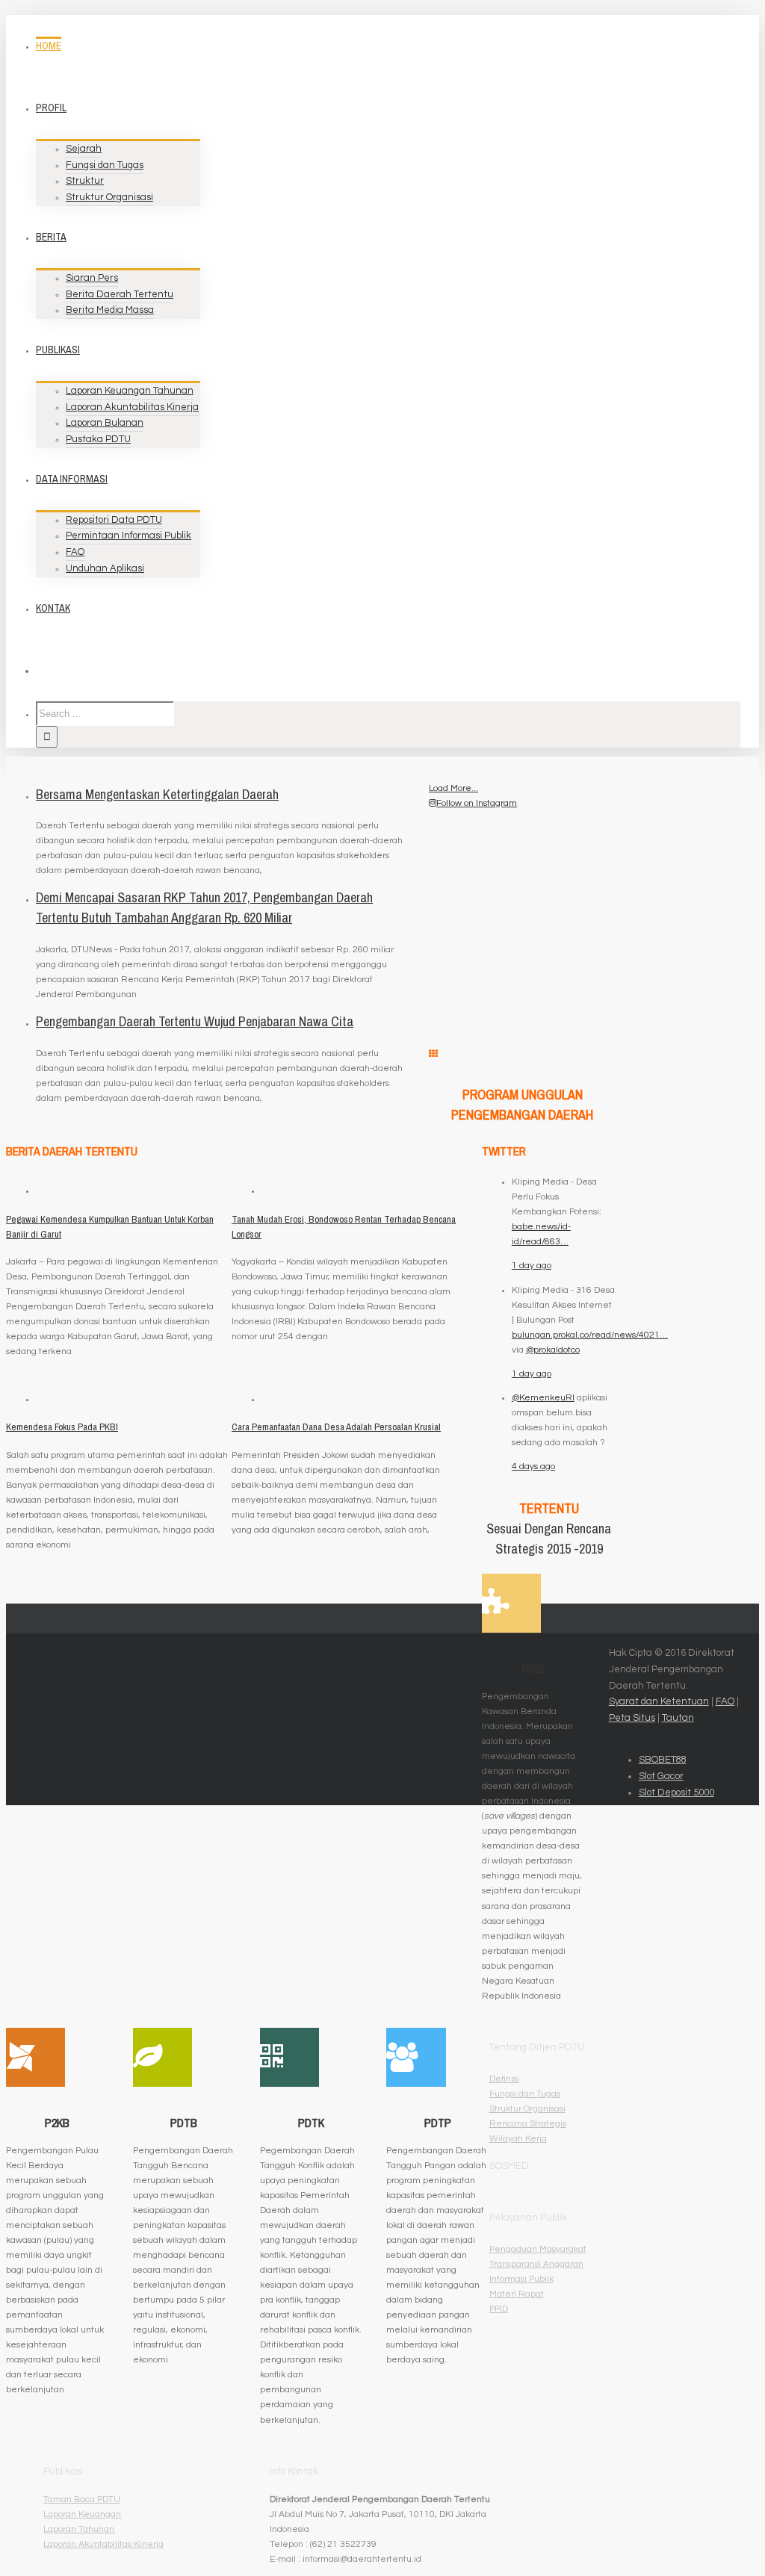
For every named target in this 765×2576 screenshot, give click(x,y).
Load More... (453, 788)
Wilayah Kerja (518, 2139)
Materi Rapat (517, 2294)
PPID (499, 2309)
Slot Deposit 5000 (676, 1793)
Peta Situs (632, 1718)
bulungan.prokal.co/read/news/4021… (590, 1335)
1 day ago (532, 1266)
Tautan (678, 1718)
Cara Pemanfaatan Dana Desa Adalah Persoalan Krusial (336, 1427)
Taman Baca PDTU (82, 2499)
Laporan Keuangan (82, 2514)
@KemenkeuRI (543, 1398)
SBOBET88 (663, 1760)
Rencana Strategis (528, 2124)
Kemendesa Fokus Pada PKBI (62, 1427)
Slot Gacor (661, 1776)
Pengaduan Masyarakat (538, 2249)
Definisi (504, 2079)
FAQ (725, 1701)
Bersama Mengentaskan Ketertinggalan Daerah (157, 794)
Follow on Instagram (477, 803)
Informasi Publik (521, 2279)
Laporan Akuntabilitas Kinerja (103, 2544)
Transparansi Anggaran (536, 2264)
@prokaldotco (553, 1350)
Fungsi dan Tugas (525, 2094)
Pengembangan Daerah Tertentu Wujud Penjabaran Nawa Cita (195, 1021)
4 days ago (533, 1467)
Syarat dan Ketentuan (659, 1701)
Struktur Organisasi (527, 2109)
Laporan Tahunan (79, 2529)
